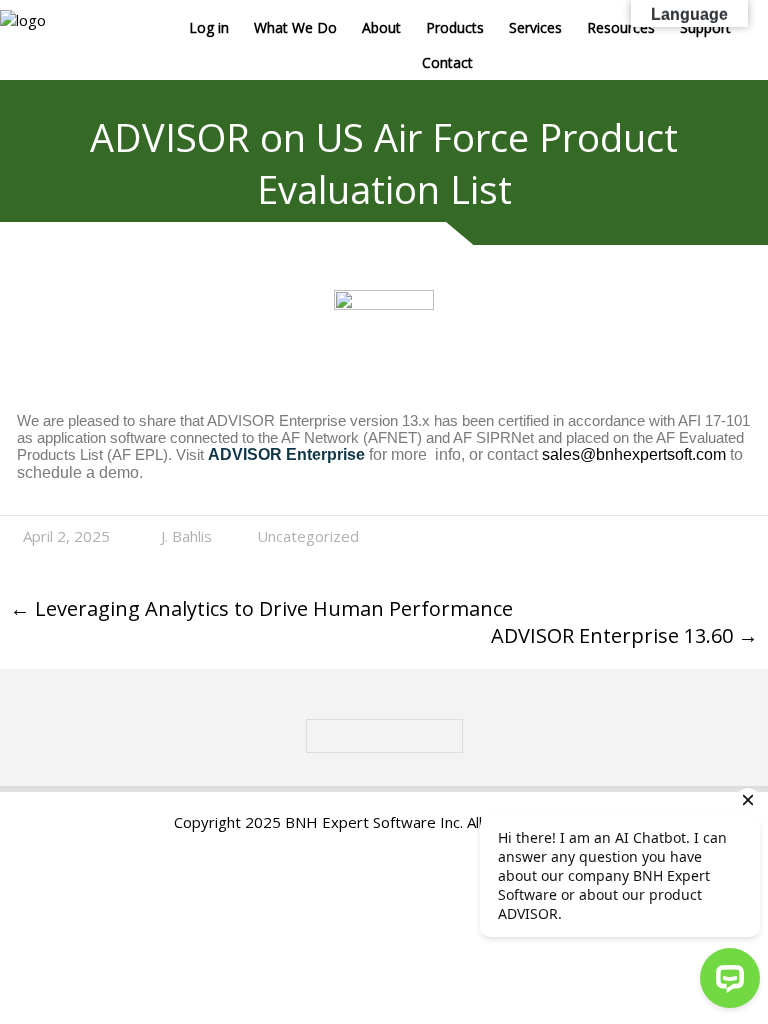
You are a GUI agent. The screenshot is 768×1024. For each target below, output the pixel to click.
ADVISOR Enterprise (286, 454)
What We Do (295, 27)
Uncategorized (308, 536)
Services (535, 27)
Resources (621, 27)
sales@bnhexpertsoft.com (634, 454)
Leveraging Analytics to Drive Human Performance (261, 608)
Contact (447, 62)
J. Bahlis (186, 536)
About (381, 27)
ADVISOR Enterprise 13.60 (624, 635)
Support (705, 27)
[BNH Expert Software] (23, 20)
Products (455, 27)
